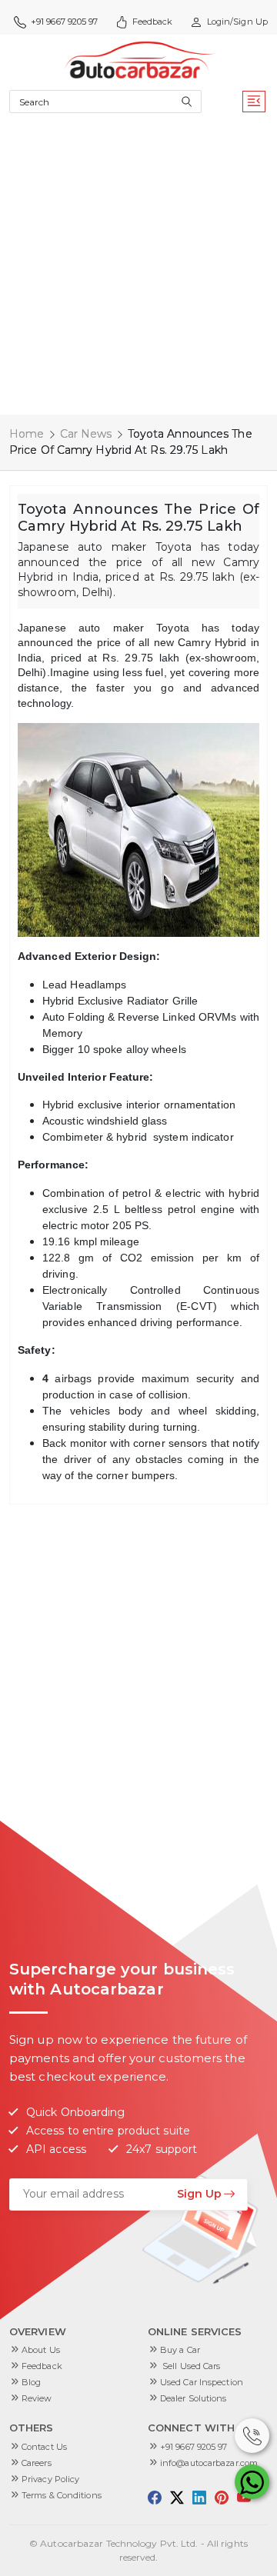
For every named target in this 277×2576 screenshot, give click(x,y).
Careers (37, 2463)
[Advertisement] (138, 268)
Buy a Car (180, 2350)
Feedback (153, 22)
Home (27, 434)
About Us (41, 2350)
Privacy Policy (50, 2479)
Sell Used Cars (190, 2366)
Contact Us (44, 2447)
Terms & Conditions (62, 2495)
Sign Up (199, 2194)
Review (37, 2398)
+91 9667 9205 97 (194, 2447)
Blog (31, 2382)
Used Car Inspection (202, 2382)
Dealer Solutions (194, 2398)
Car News (86, 434)
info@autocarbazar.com (209, 2463)
